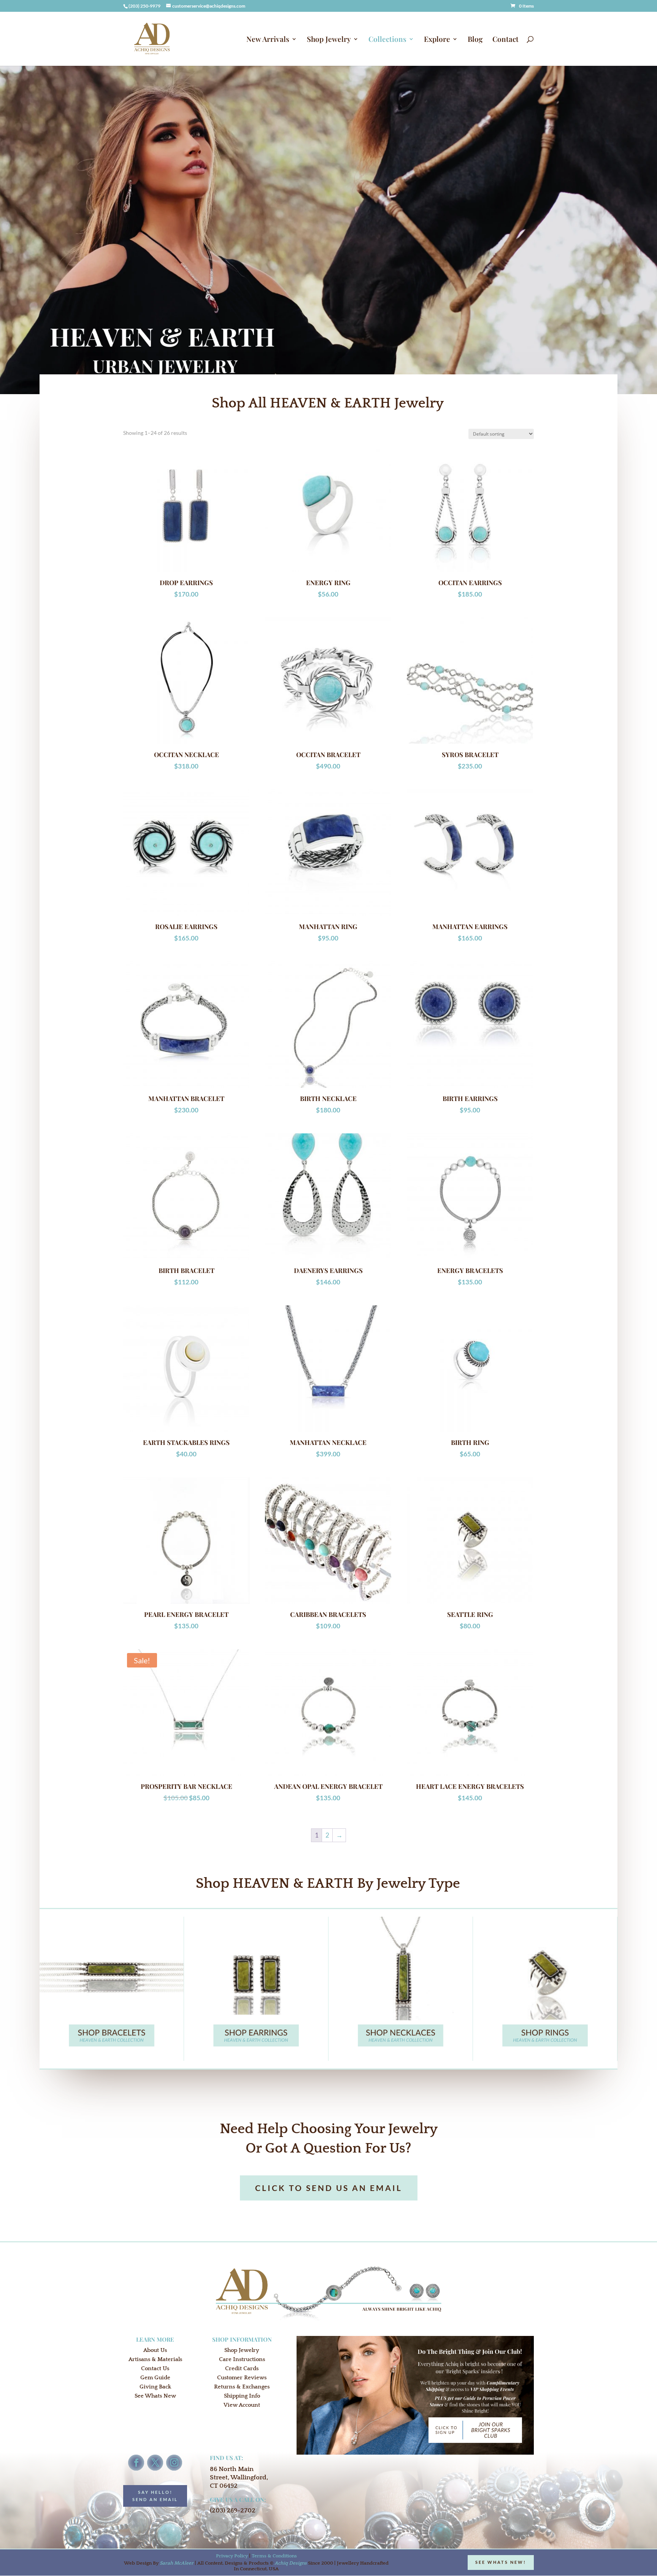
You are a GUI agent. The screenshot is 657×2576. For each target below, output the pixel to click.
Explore (437, 40)
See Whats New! (501, 2562)
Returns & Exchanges (242, 2387)
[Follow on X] (155, 2463)
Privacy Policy (232, 2556)
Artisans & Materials (155, 2359)
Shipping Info (242, 2396)
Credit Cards (242, 2368)
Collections (387, 40)
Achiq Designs (291, 2563)
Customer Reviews (242, 2378)
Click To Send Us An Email (329, 2188)
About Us (155, 2350)
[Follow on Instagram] (174, 2463)
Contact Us (155, 2368)
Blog (475, 40)
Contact (505, 40)
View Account (242, 2405)
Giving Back (155, 2387)
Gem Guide (155, 2378)
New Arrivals (268, 40)
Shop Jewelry (329, 40)
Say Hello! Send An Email (155, 2496)
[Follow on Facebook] (136, 2463)
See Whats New (155, 2396)
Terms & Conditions (274, 2556)
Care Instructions (242, 2359)
